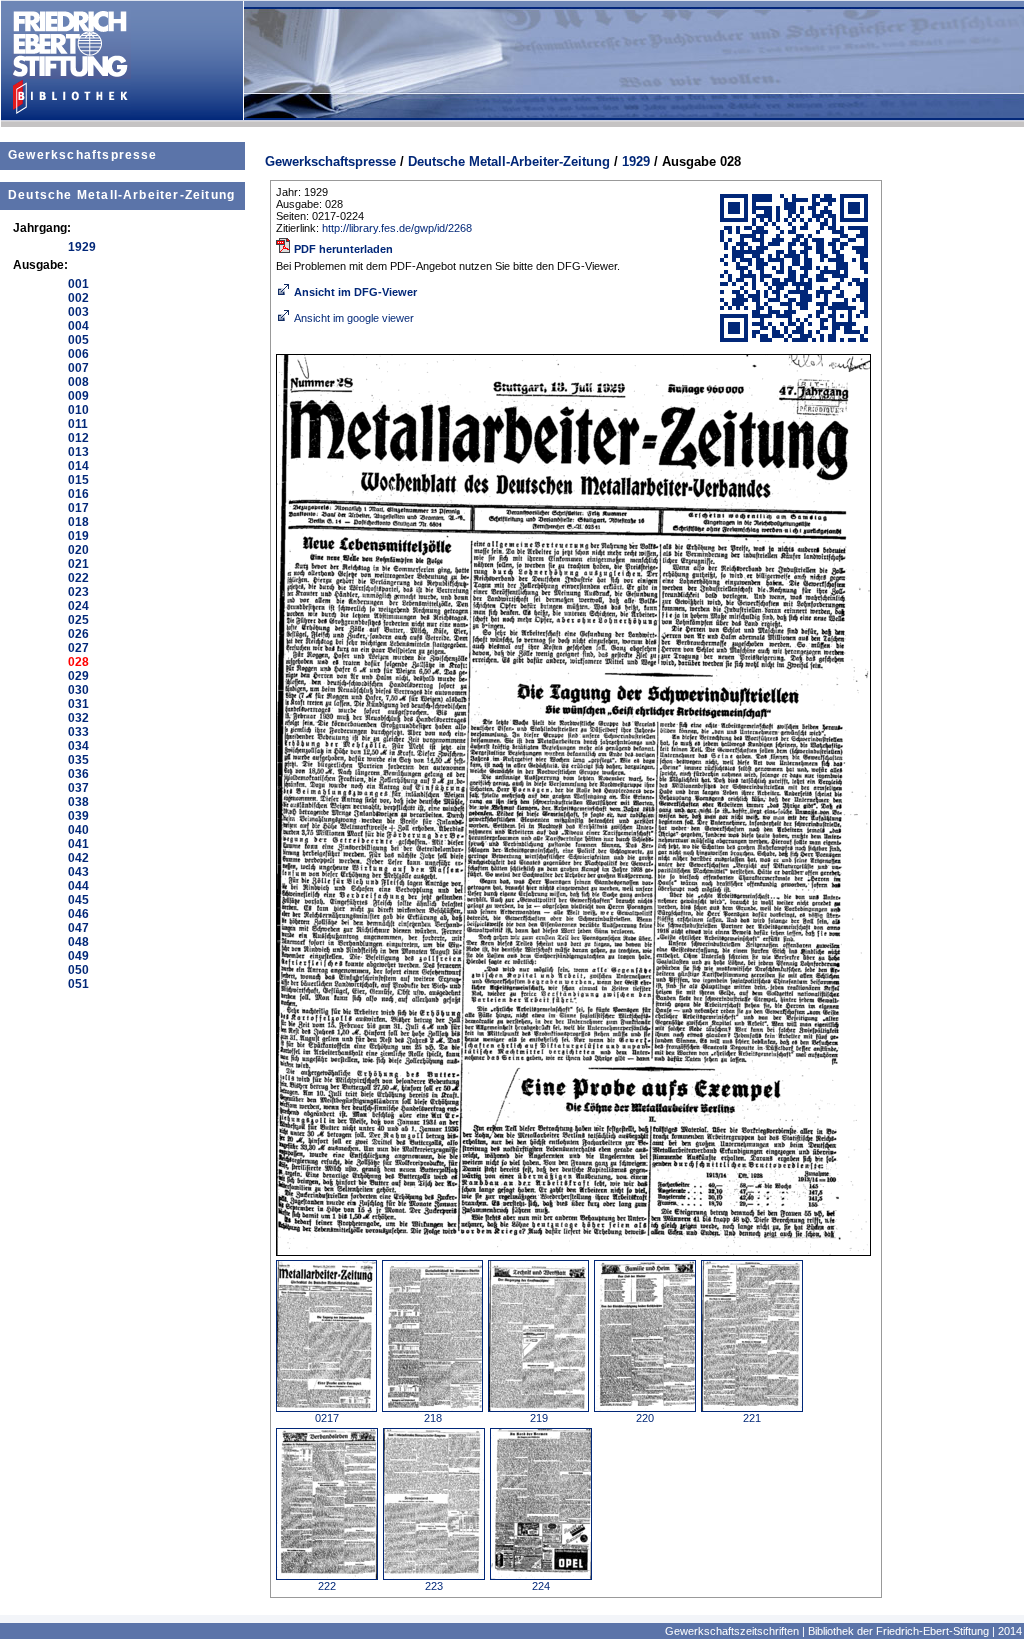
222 (327, 1586)
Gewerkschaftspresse (83, 155)
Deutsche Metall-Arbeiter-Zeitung (121, 195)
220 (645, 1418)
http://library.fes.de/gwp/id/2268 (397, 228)
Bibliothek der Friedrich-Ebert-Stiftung (898, 1631)
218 (433, 1418)
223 (434, 1586)
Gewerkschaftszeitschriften (732, 1631)
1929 (636, 161)
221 (752, 1418)
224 (541, 1586)
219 (539, 1418)
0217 (327, 1418)
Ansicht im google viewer (354, 318)
